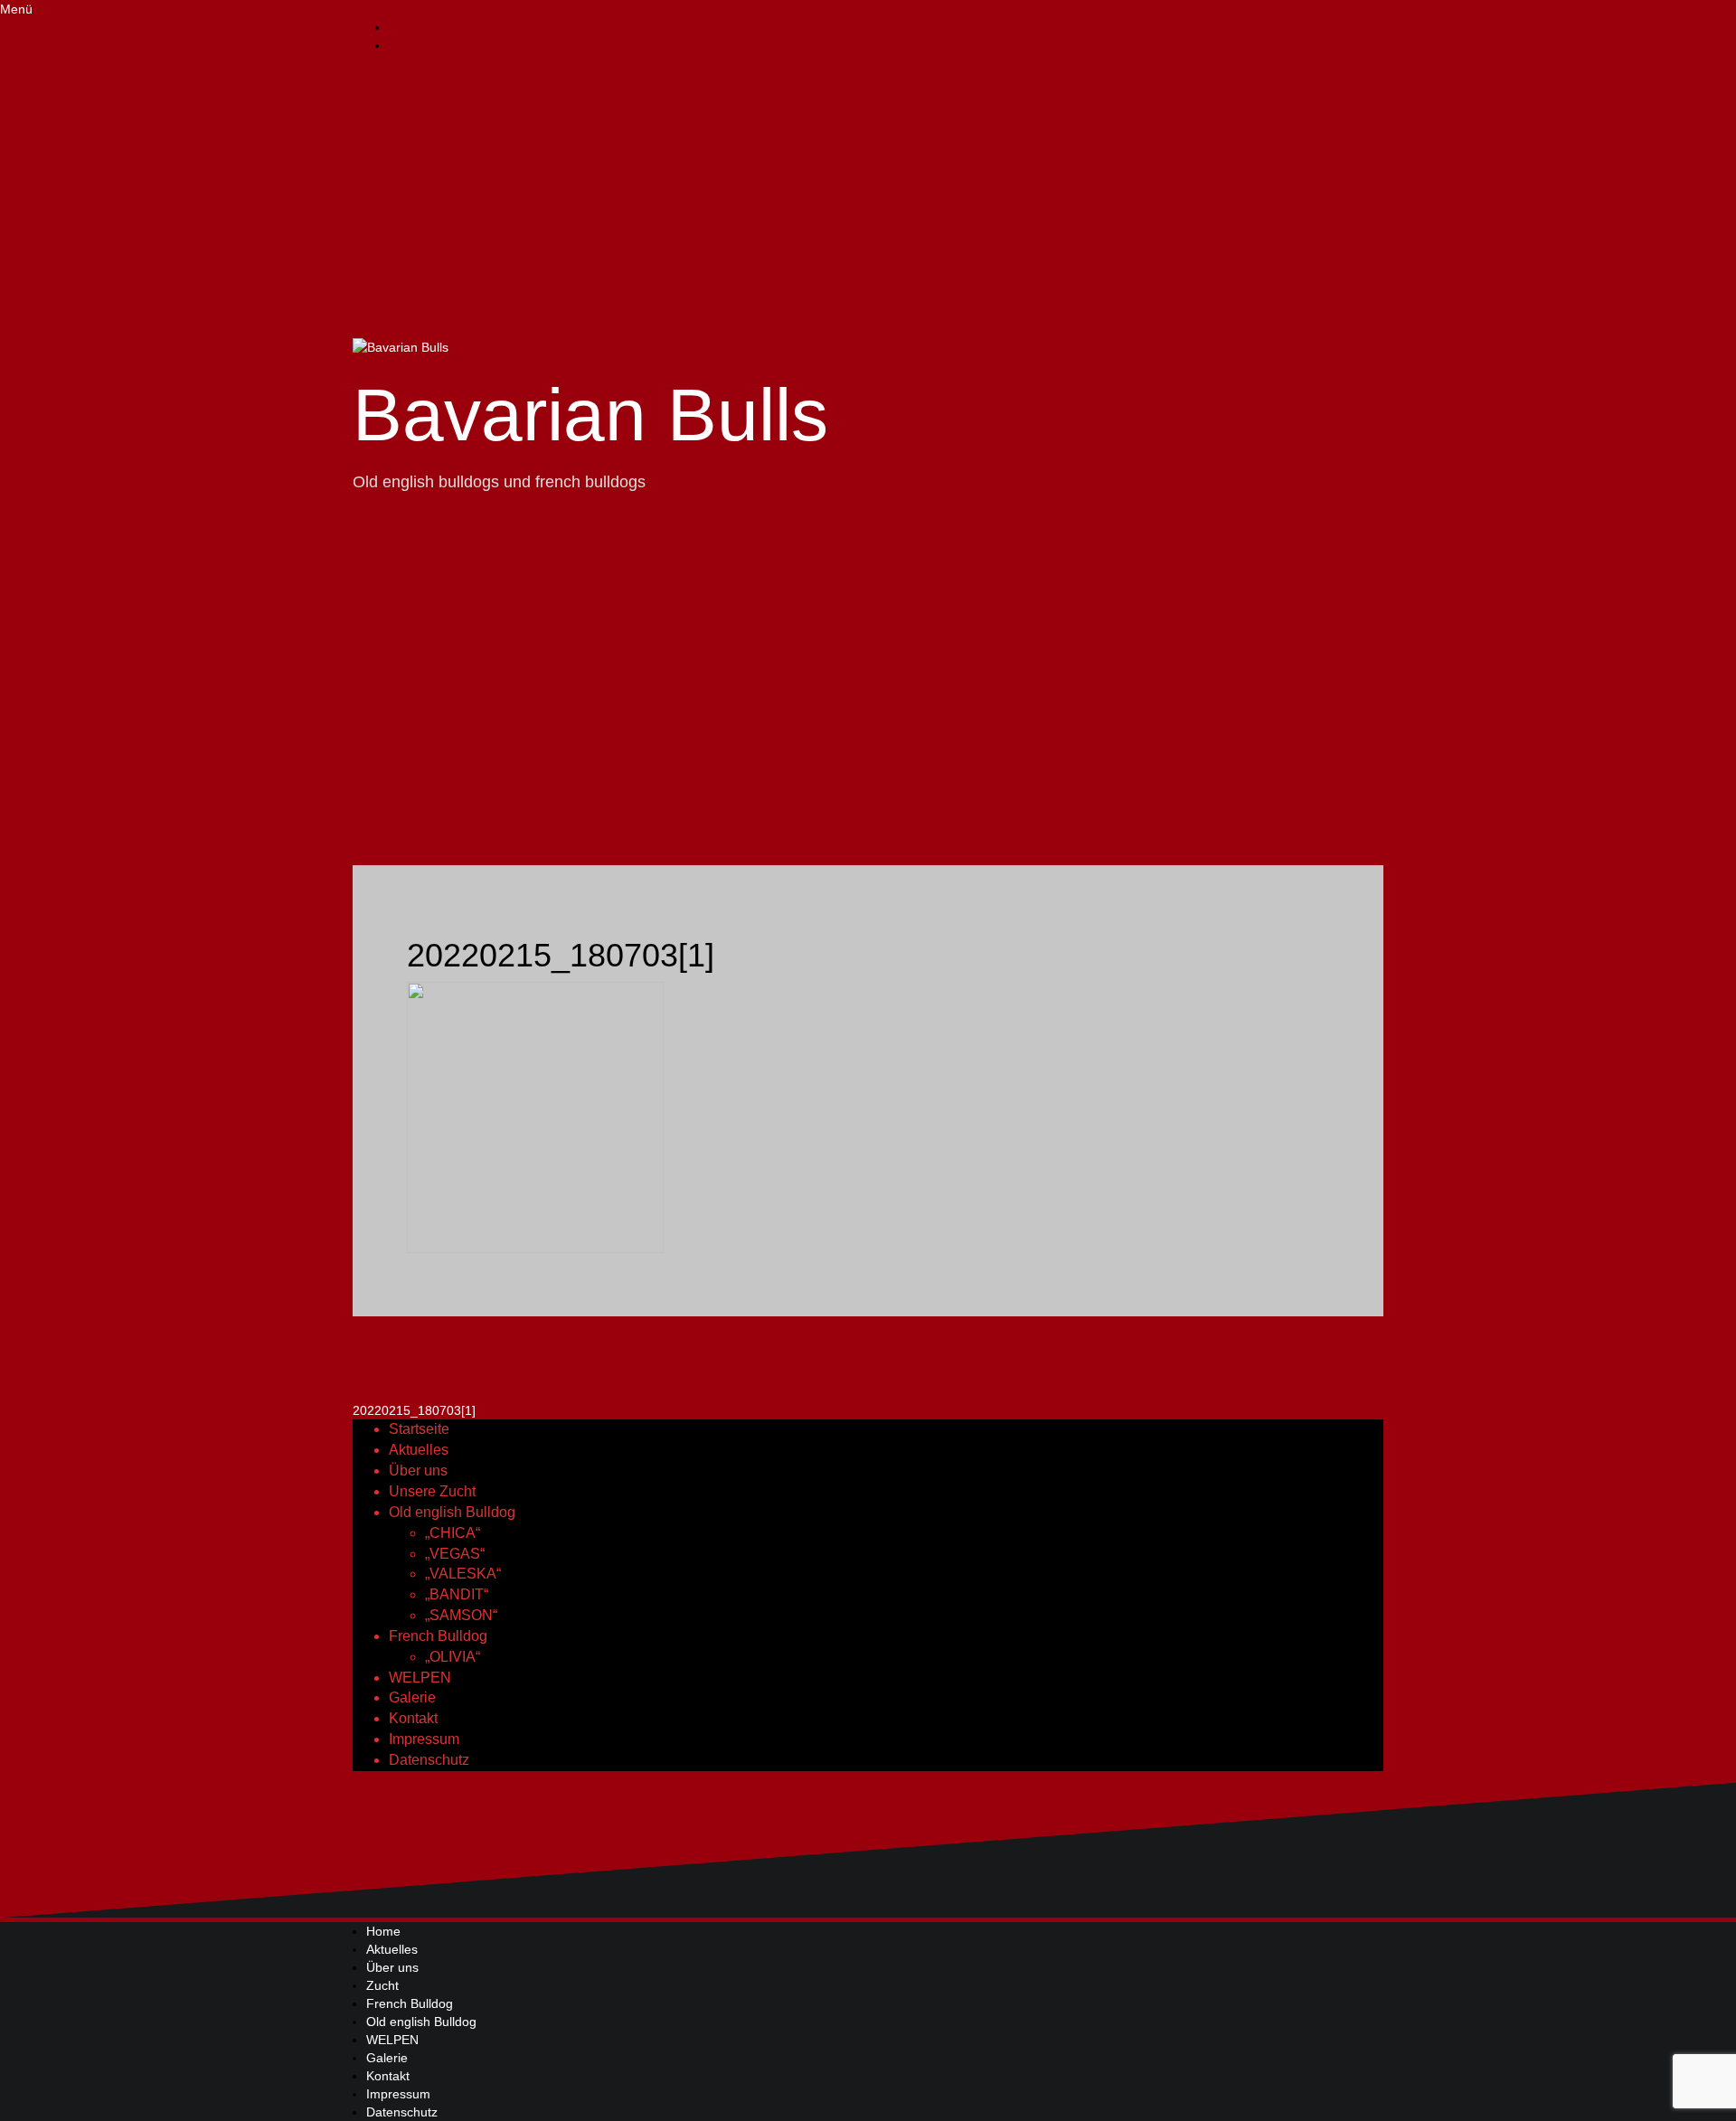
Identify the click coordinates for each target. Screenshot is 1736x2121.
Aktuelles (419, 1450)
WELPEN (420, 1678)
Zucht (382, 1985)
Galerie (412, 1697)
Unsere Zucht (432, 1491)
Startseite (419, 1429)
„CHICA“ (453, 1533)
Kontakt (413, 1718)
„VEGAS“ (455, 1554)
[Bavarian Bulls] (401, 346)
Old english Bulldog (452, 1512)
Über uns (418, 1471)
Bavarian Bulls (590, 415)
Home (383, 1931)
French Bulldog (438, 1636)
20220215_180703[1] (414, 1410)
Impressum (424, 1739)
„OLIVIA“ (453, 1657)
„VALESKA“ (463, 1574)
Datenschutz (429, 1760)
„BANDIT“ (457, 1594)
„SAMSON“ (461, 1615)
